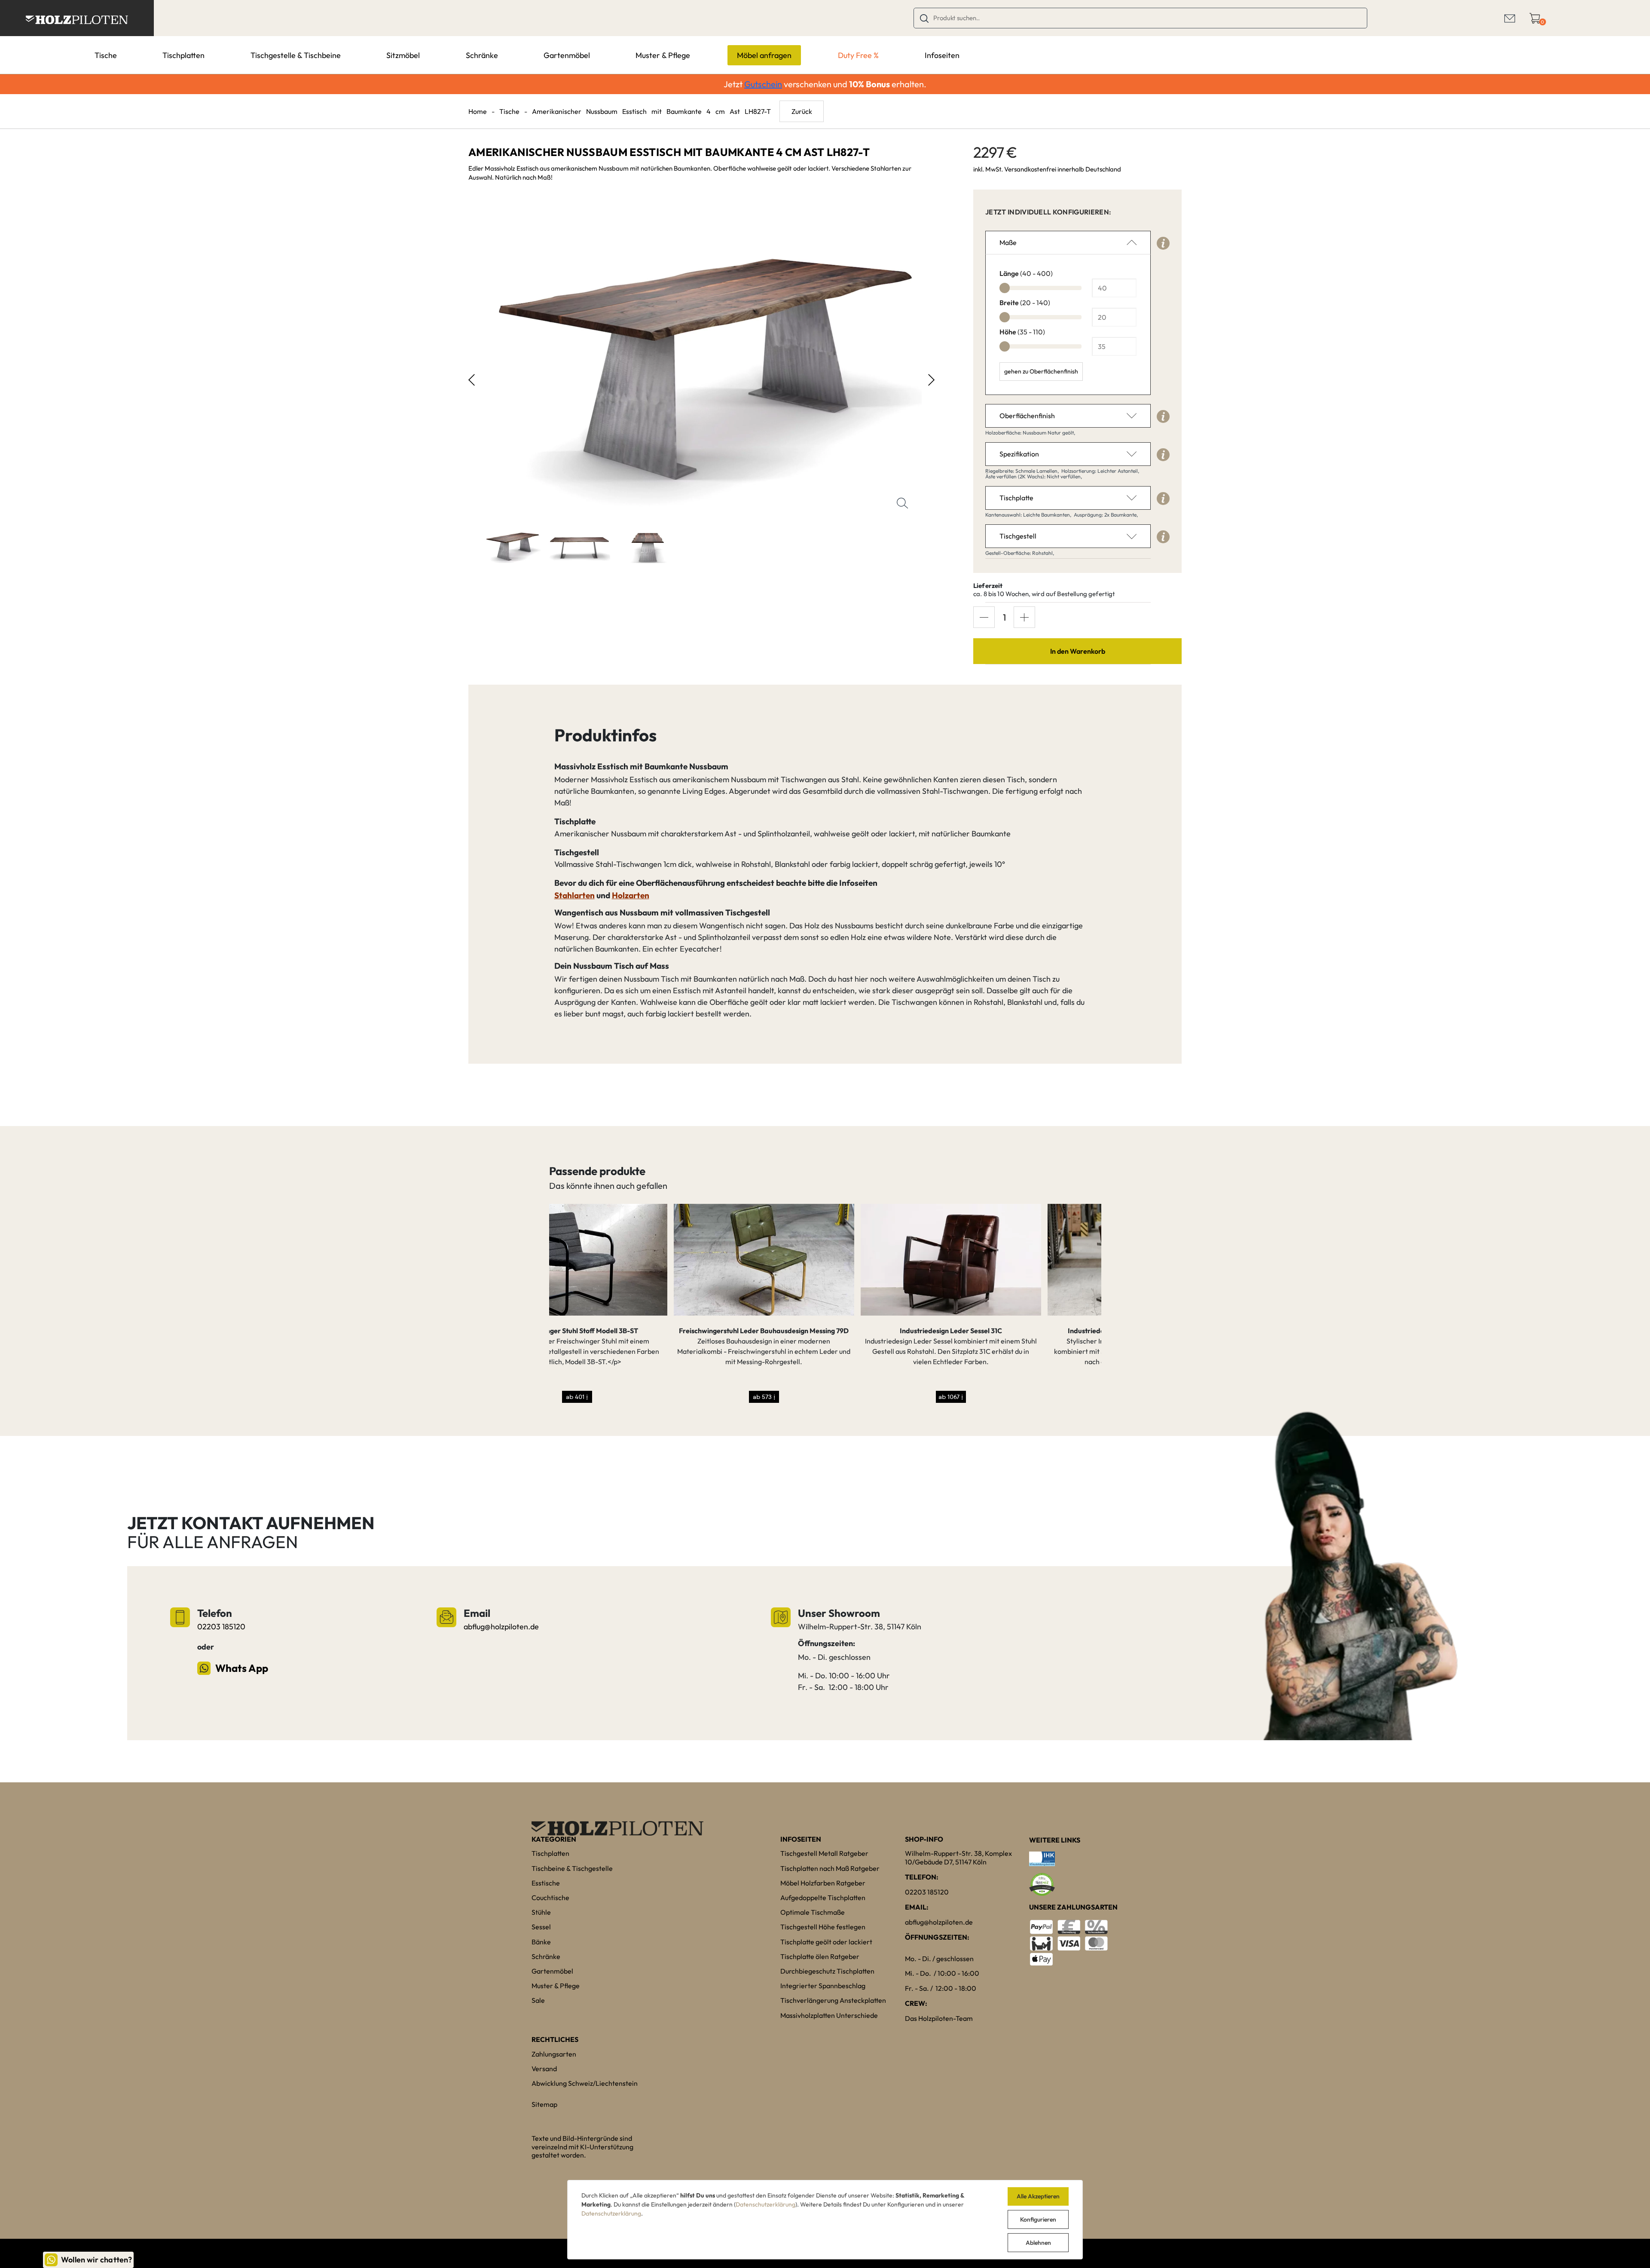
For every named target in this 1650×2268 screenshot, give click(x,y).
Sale (538, 2000)
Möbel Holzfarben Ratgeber (823, 1883)
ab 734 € (1013, 1397)
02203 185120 (221, 1627)
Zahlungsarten (554, 2054)
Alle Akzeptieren (1038, 2196)
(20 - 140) (1025, 303)
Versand (544, 2069)
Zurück (802, 111)
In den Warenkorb (1078, 651)
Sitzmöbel (403, 55)
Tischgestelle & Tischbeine (296, 55)
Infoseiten (942, 55)
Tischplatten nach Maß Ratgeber (830, 1868)
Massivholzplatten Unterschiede (829, 2015)
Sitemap (544, 2104)
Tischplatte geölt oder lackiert (826, 1942)
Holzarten (631, 895)
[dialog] (825, 2220)
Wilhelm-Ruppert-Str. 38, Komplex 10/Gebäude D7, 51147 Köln (958, 1857)
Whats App (242, 1668)
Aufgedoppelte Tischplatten (823, 1898)
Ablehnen (1038, 2243)
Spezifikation (1019, 454)
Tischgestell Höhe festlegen (823, 1927)
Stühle (541, 1912)
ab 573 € (639, 1397)
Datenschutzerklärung (765, 2204)
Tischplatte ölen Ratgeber (820, 1956)
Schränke (482, 55)
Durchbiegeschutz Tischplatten (827, 1971)
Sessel (541, 1927)
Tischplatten (183, 55)
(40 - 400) (1026, 273)
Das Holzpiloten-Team (939, 2018)
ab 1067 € (826, 1397)
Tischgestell (1018, 536)
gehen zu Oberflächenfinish (1041, 371)
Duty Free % (858, 55)
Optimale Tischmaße (813, 1912)
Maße (1008, 242)
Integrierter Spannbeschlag (823, 1986)
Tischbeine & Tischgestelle (572, 1868)
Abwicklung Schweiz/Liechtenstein (585, 2083)
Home (478, 111)
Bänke (541, 1942)
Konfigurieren (1038, 2219)
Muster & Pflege (663, 55)
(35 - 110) (1022, 332)
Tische (106, 55)
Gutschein (763, 84)
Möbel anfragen (764, 55)
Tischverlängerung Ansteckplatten (833, 2000)
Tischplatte (1016, 498)
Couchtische (550, 1898)
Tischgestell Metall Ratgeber (824, 1853)
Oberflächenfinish (1027, 416)
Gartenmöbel (567, 55)
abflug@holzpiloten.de (501, 1627)
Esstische (546, 1883)
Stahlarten (574, 895)
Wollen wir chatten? (96, 2260)
